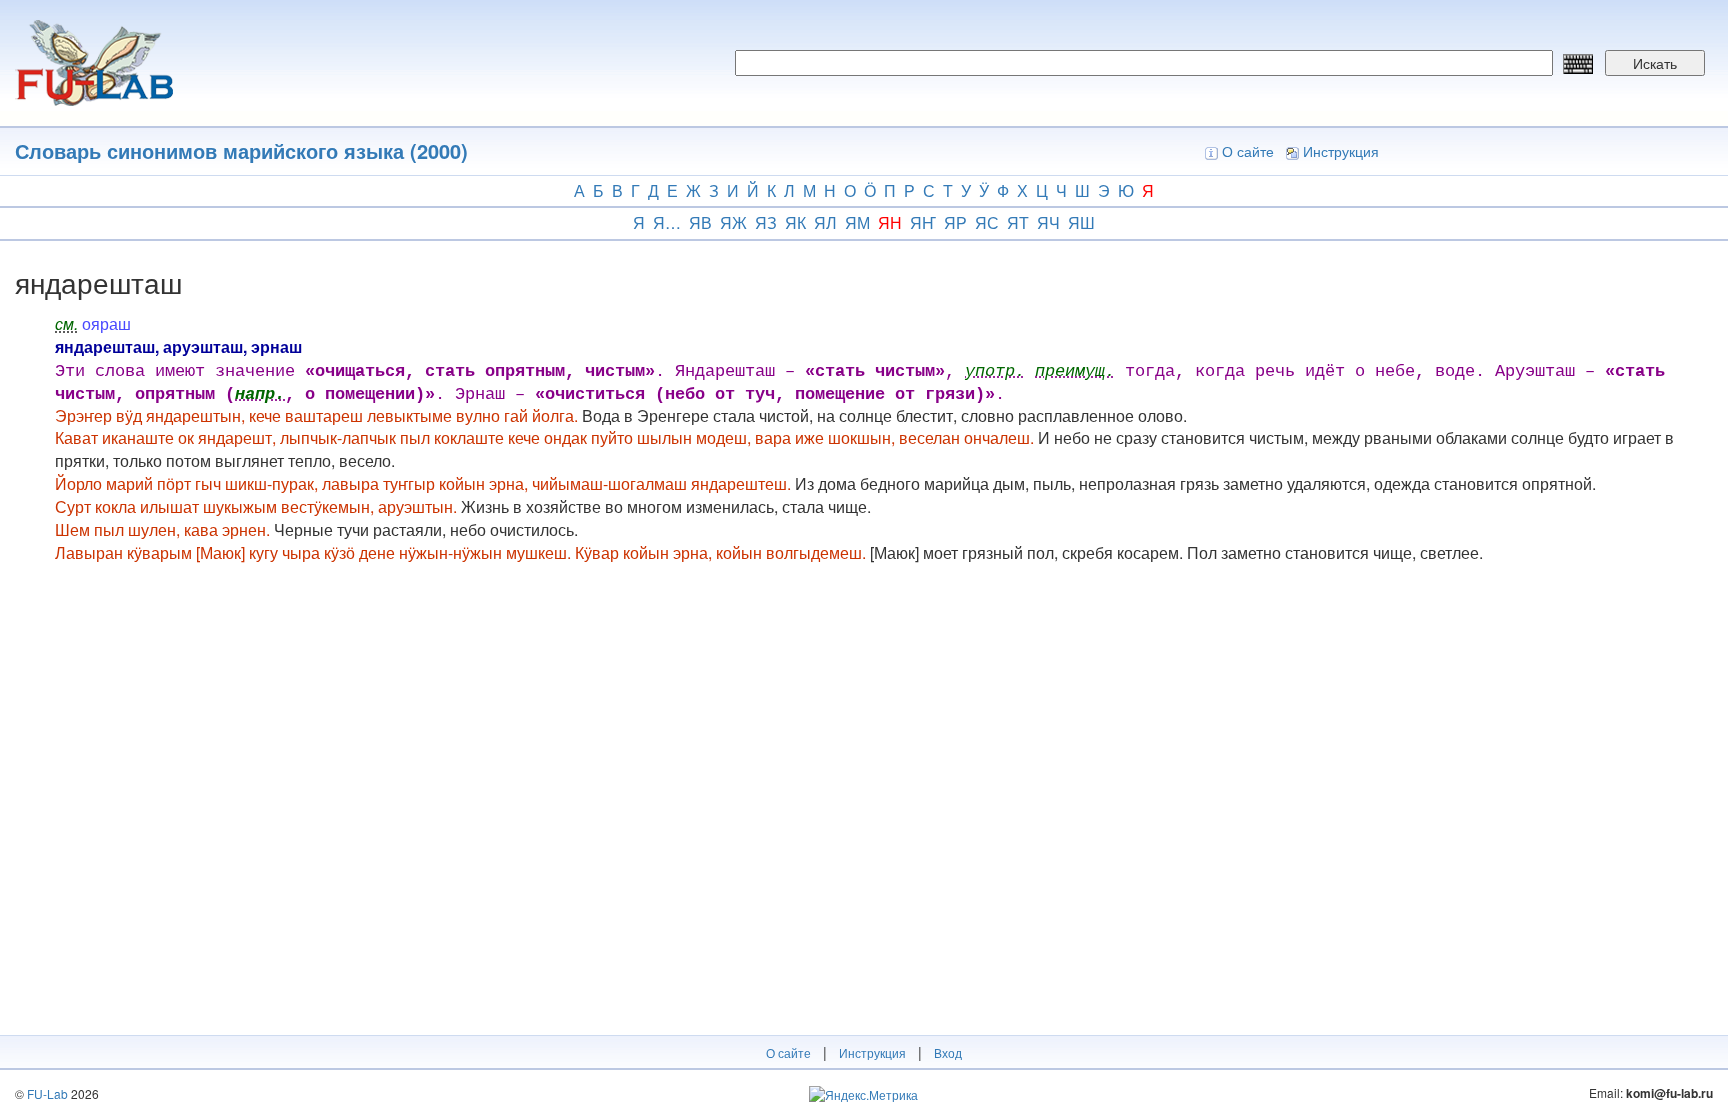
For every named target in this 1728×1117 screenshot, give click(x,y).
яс (987, 222)
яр (955, 222)
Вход (948, 1052)
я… (667, 222)
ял (825, 222)
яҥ (923, 222)
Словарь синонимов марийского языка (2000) (241, 150)
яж (733, 222)
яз (766, 222)
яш (1081, 222)
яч (1048, 222)
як (795, 222)
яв (700, 222)
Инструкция (1341, 151)
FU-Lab (47, 1093)
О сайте (1248, 151)
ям (857, 222)
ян (890, 222)
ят (1018, 222)
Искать (1655, 63)
